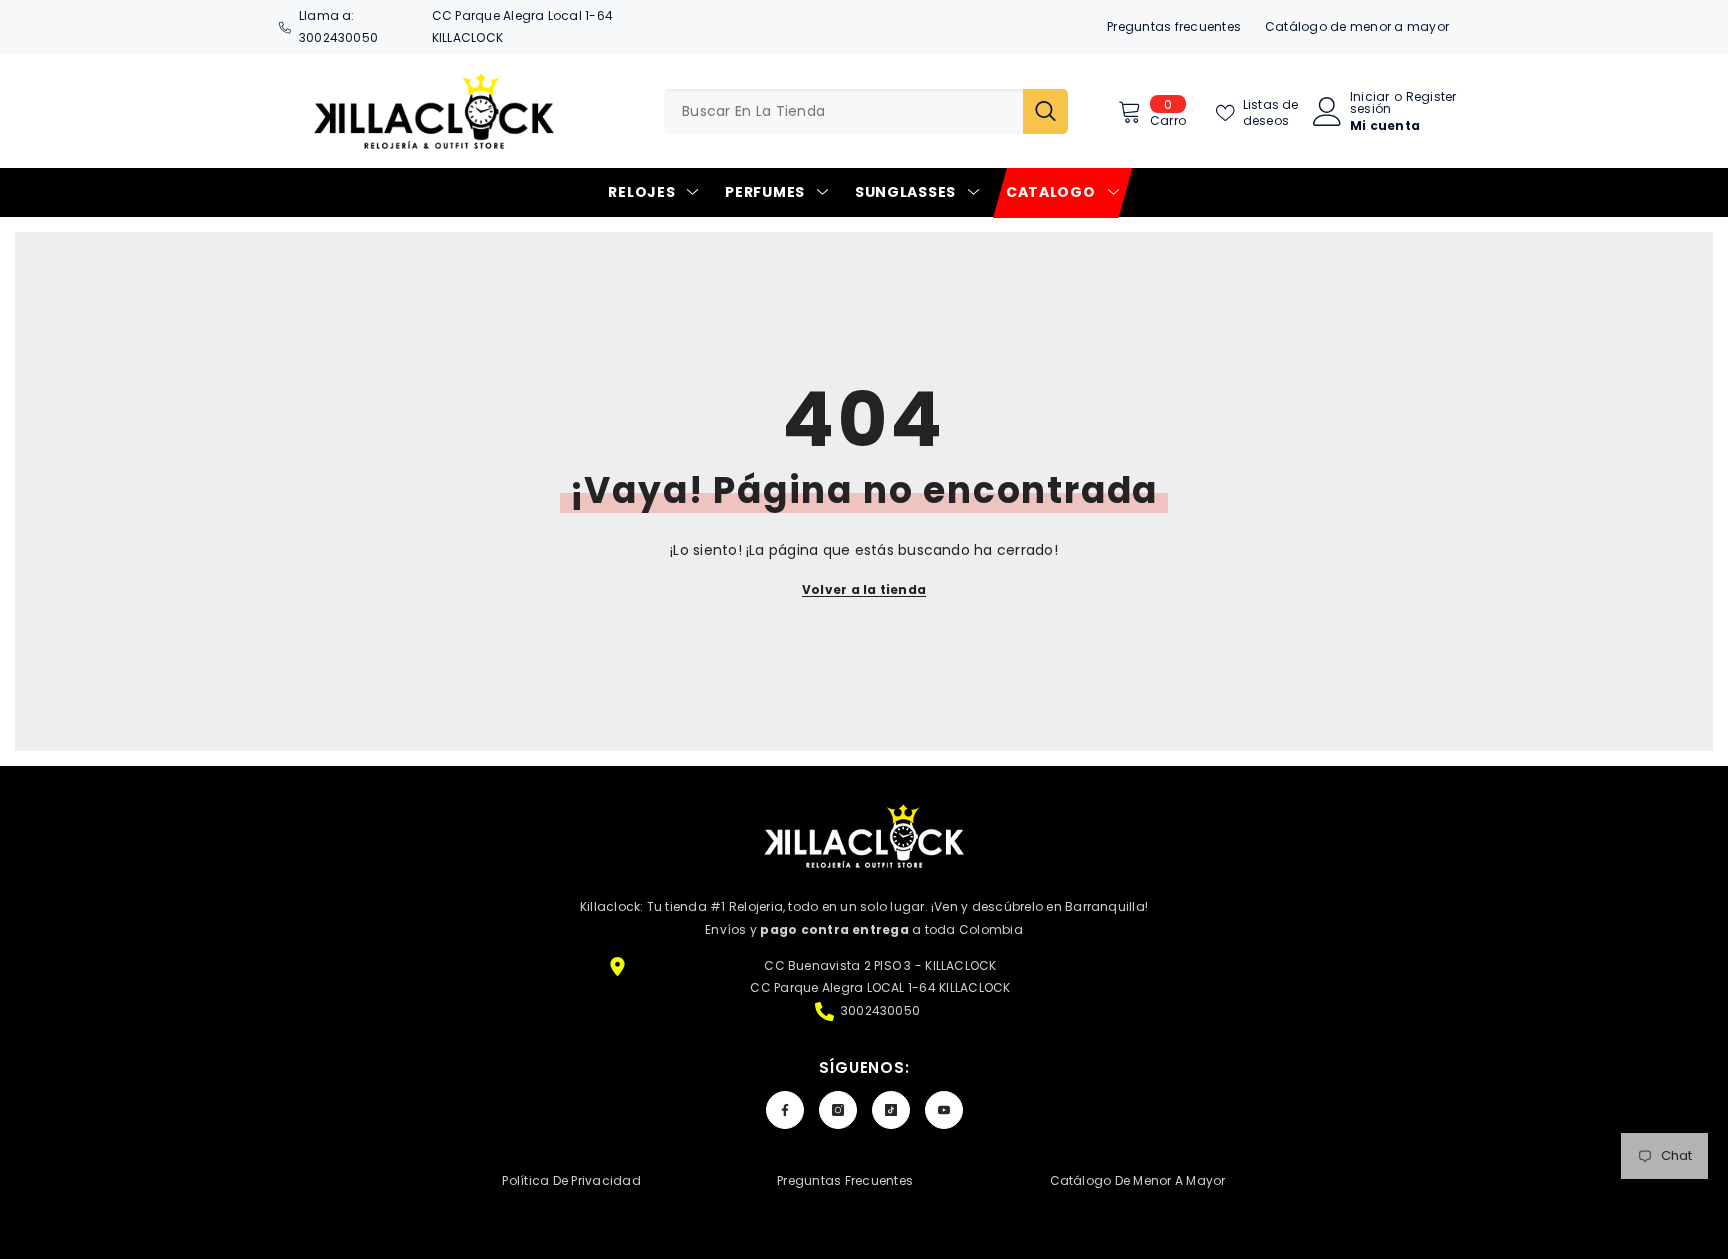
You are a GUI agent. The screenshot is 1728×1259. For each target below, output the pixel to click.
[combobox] (843, 111)
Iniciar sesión (1370, 103)
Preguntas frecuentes (1174, 26)
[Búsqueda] (866, 111)
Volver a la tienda (864, 589)
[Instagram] (838, 1110)
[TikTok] (891, 1110)
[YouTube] (944, 1110)
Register (1431, 98)
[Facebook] (785, 1110)
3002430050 (338, 37)
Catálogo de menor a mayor (1357, 26)
